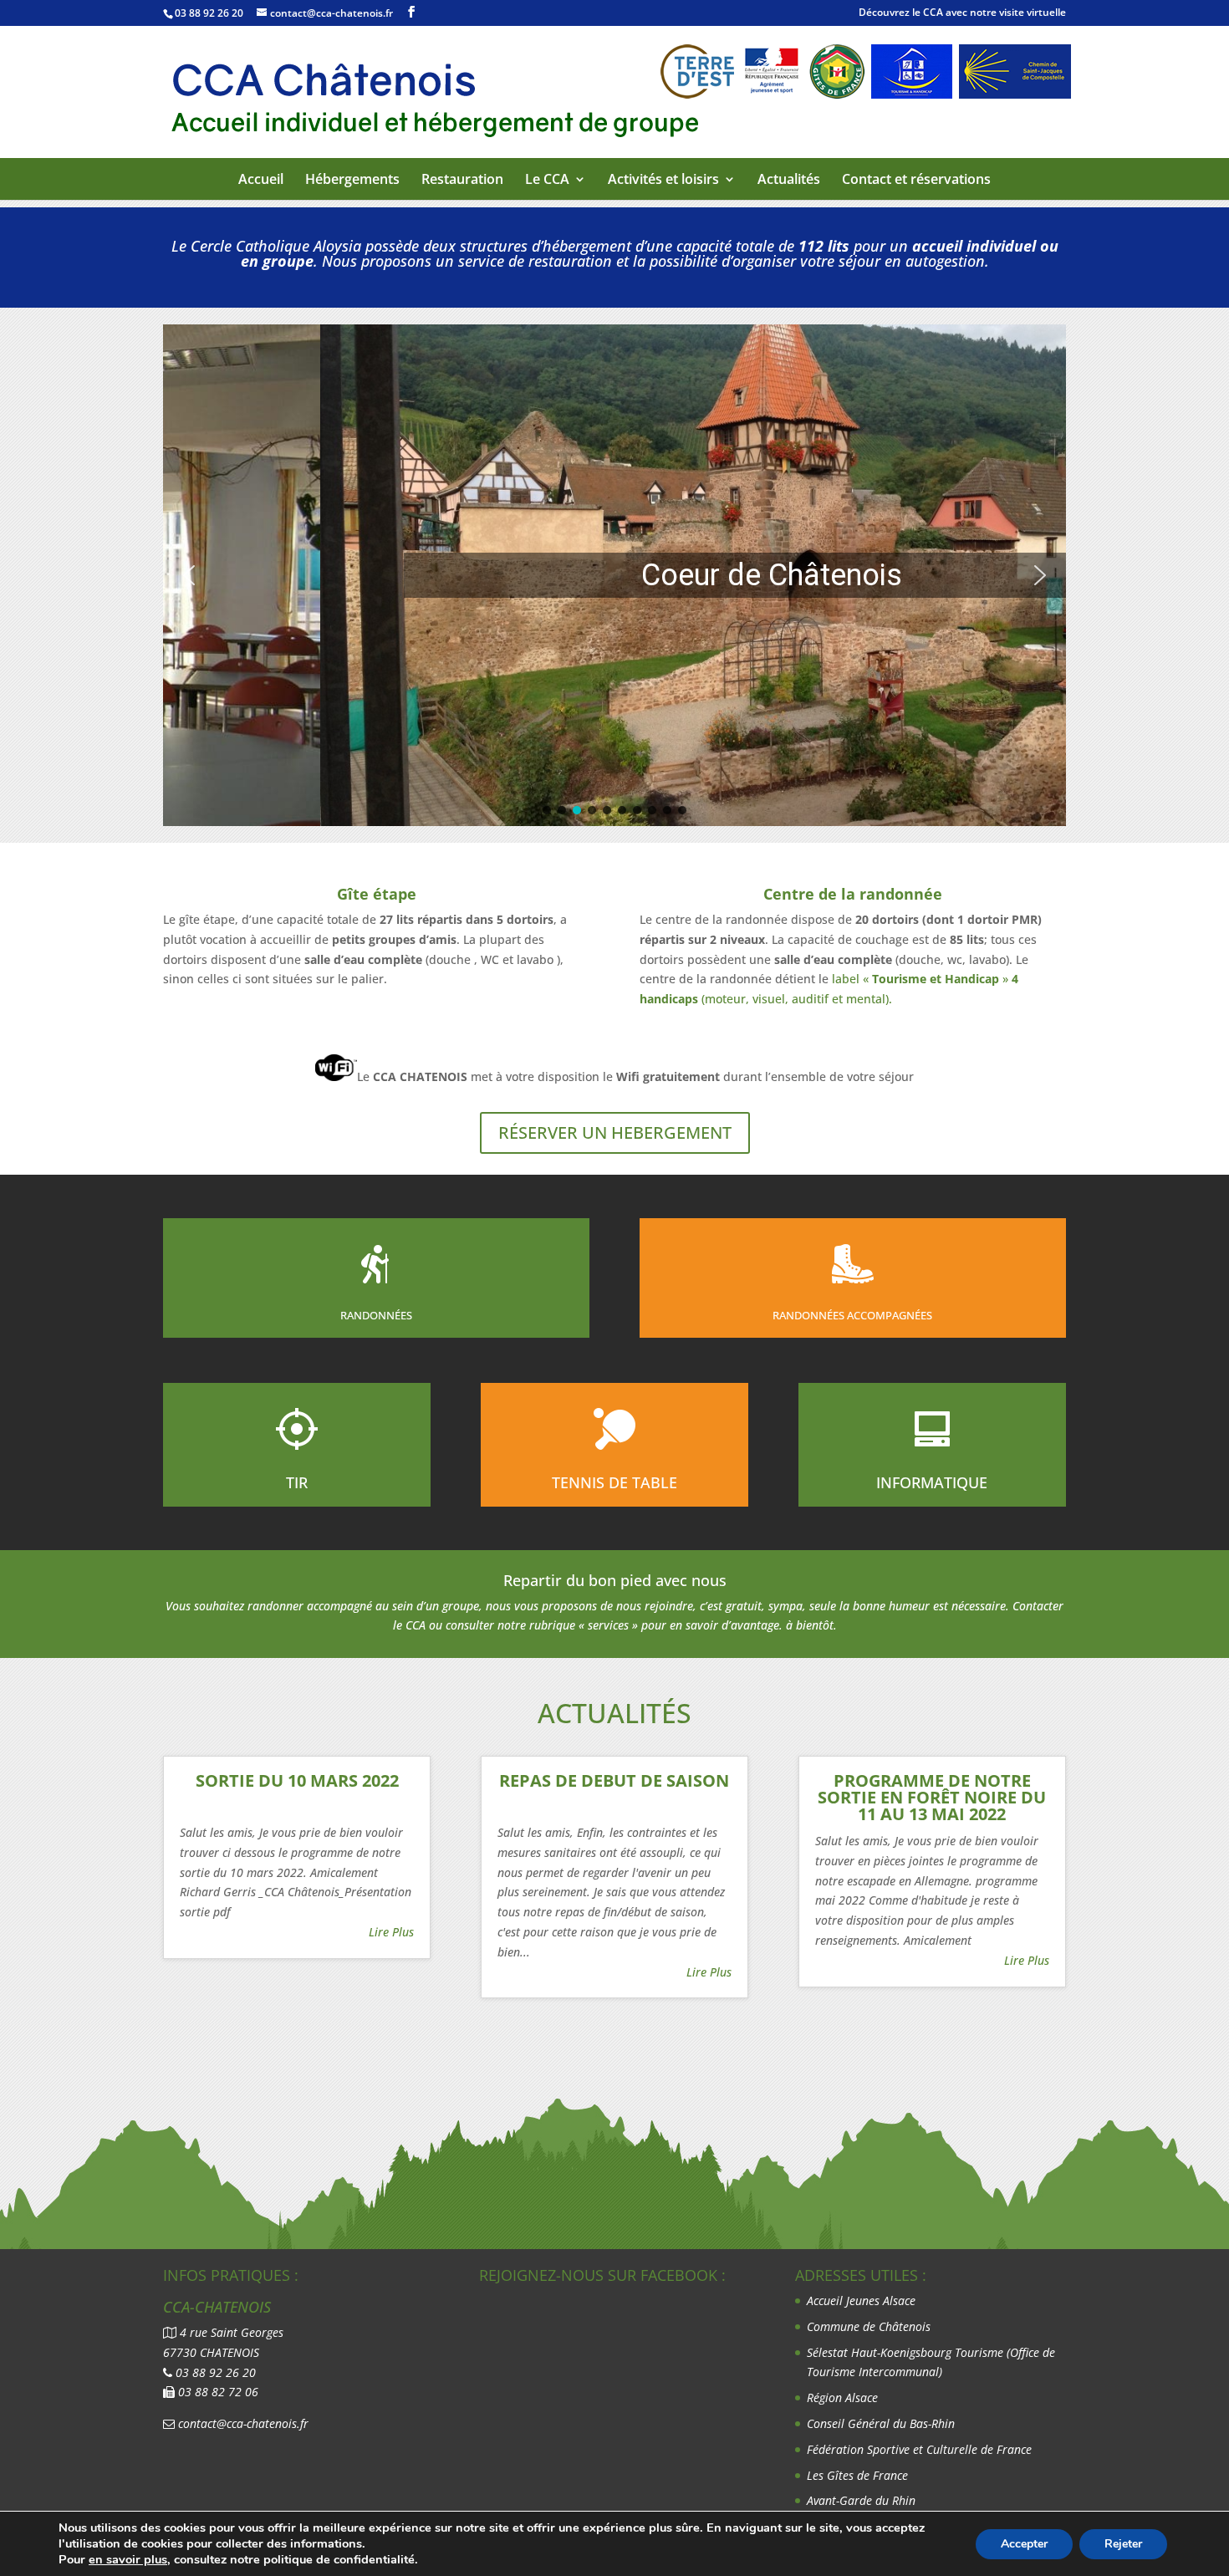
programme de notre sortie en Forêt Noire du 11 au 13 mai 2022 (932, 1797)
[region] (614, 575)
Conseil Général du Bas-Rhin (881, 2423)
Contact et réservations (916, 180)
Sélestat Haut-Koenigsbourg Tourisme (907, 2352)
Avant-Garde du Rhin (861, 2500)
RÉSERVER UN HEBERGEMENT (615, 1132)
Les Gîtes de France (857, 2475)
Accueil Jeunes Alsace (861, 2301)
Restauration (462, 180)
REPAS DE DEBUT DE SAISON (614, 1780)
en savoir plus (128, 2559)
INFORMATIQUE (932, 1482)
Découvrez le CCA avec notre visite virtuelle (962, 12)
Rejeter (1123, 2544)
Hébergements (352, 180)
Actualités (789, 180)
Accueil (261, 180)
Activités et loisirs (663, 180)
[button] (189, 575)
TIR (297, 1482)
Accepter (1024, 2544)
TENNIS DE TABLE (614, 1482)
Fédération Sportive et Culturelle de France (921, 2449)
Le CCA (547, 180)
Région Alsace (842, 2397)
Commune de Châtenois (869, 2326)
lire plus (391, 1932)
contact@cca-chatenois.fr (243, 2423)
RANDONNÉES (376, 1315)
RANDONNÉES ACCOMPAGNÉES (852, 1315)
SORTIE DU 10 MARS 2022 (297, 1780)
